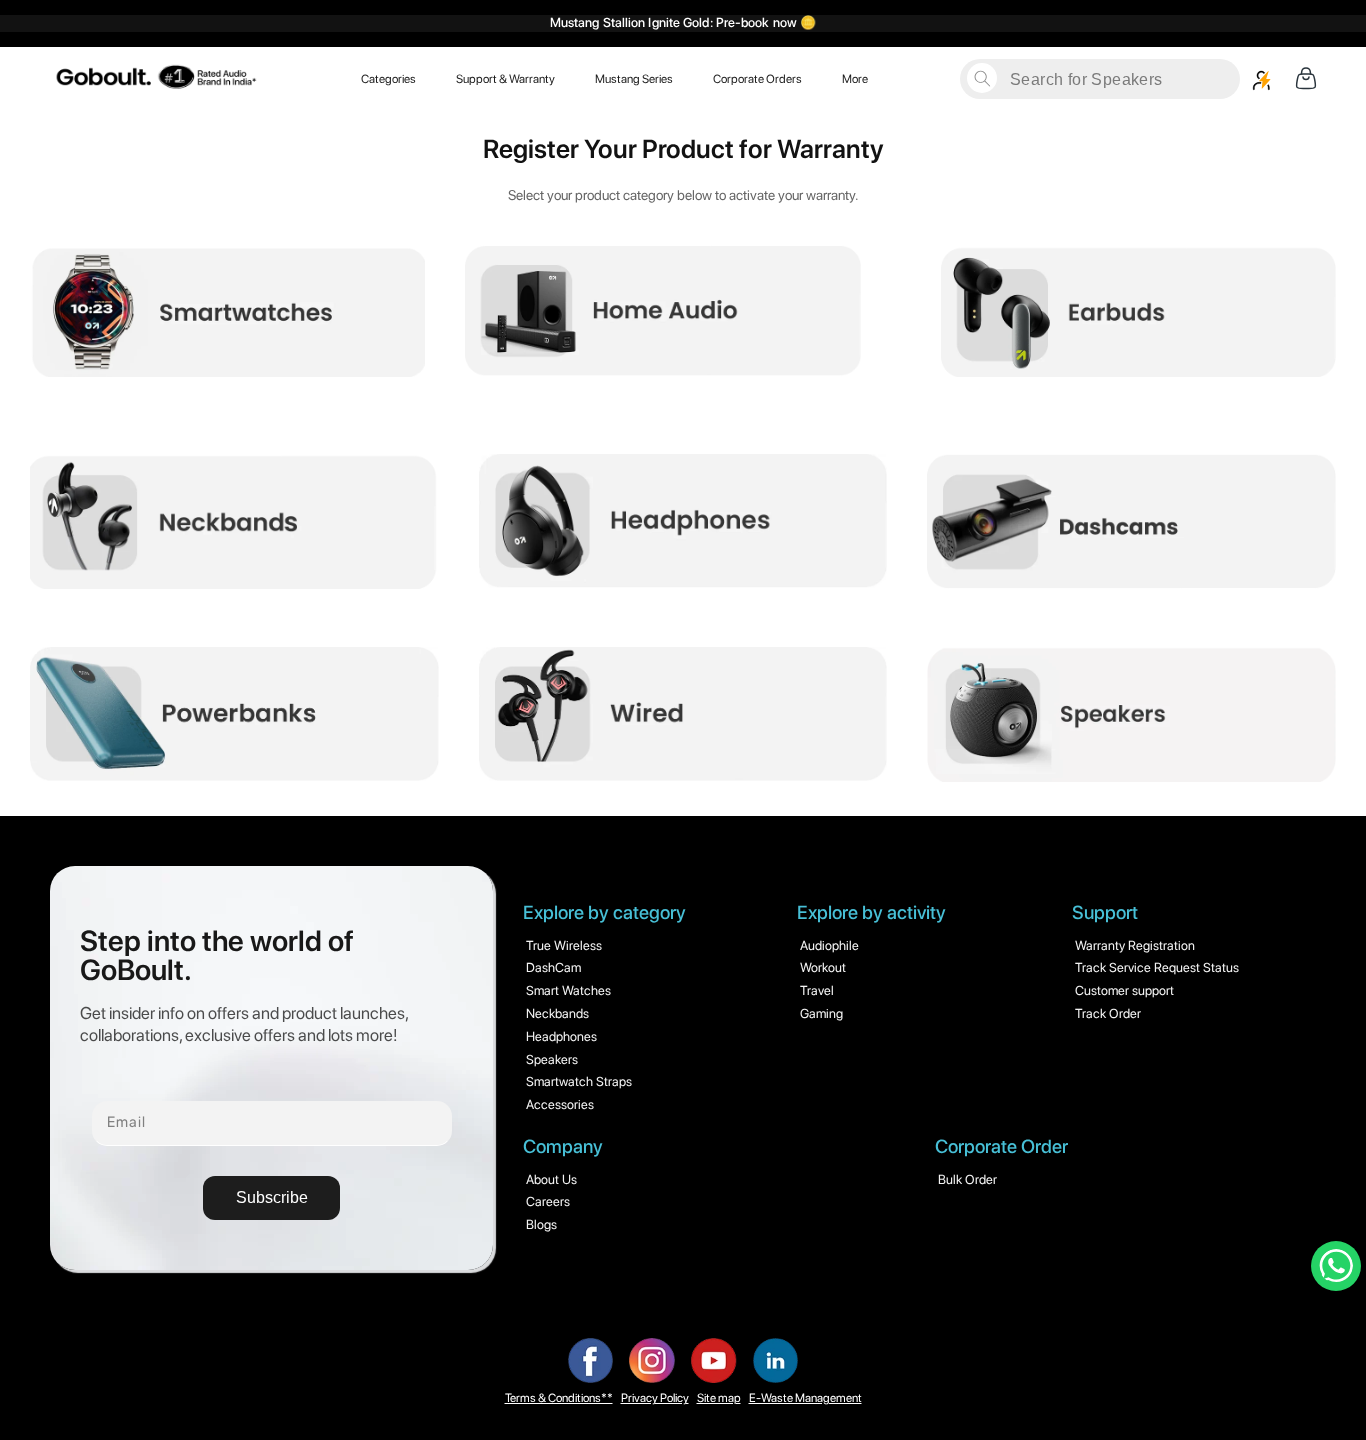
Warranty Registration (1135, 945)
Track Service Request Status (1157, 967)
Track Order (1108, 1013)
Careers (548, 1201)
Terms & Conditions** (559, 1398)
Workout (823, 967)
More (855, 78)
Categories (388, 78)
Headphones (561, 1036)
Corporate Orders (757, 78)
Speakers (552, 1059)
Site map (719, 1398)
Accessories (560, 1104)
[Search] (982, 78)
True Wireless (564, 945)
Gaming (821, 1013)
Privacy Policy (655, 1398)
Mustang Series (634, 78)
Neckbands (557, 1013)
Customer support (1124, 990)
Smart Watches (568, 990)
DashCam (553, 967)
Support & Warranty (505, 78)
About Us (551, 1179)
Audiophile (829, 945)
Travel (817, 990)
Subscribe (272, 1197)
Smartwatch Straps (579, 1081)
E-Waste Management (805, 1398)
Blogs (541, 1224)
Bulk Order (967, 1179)
